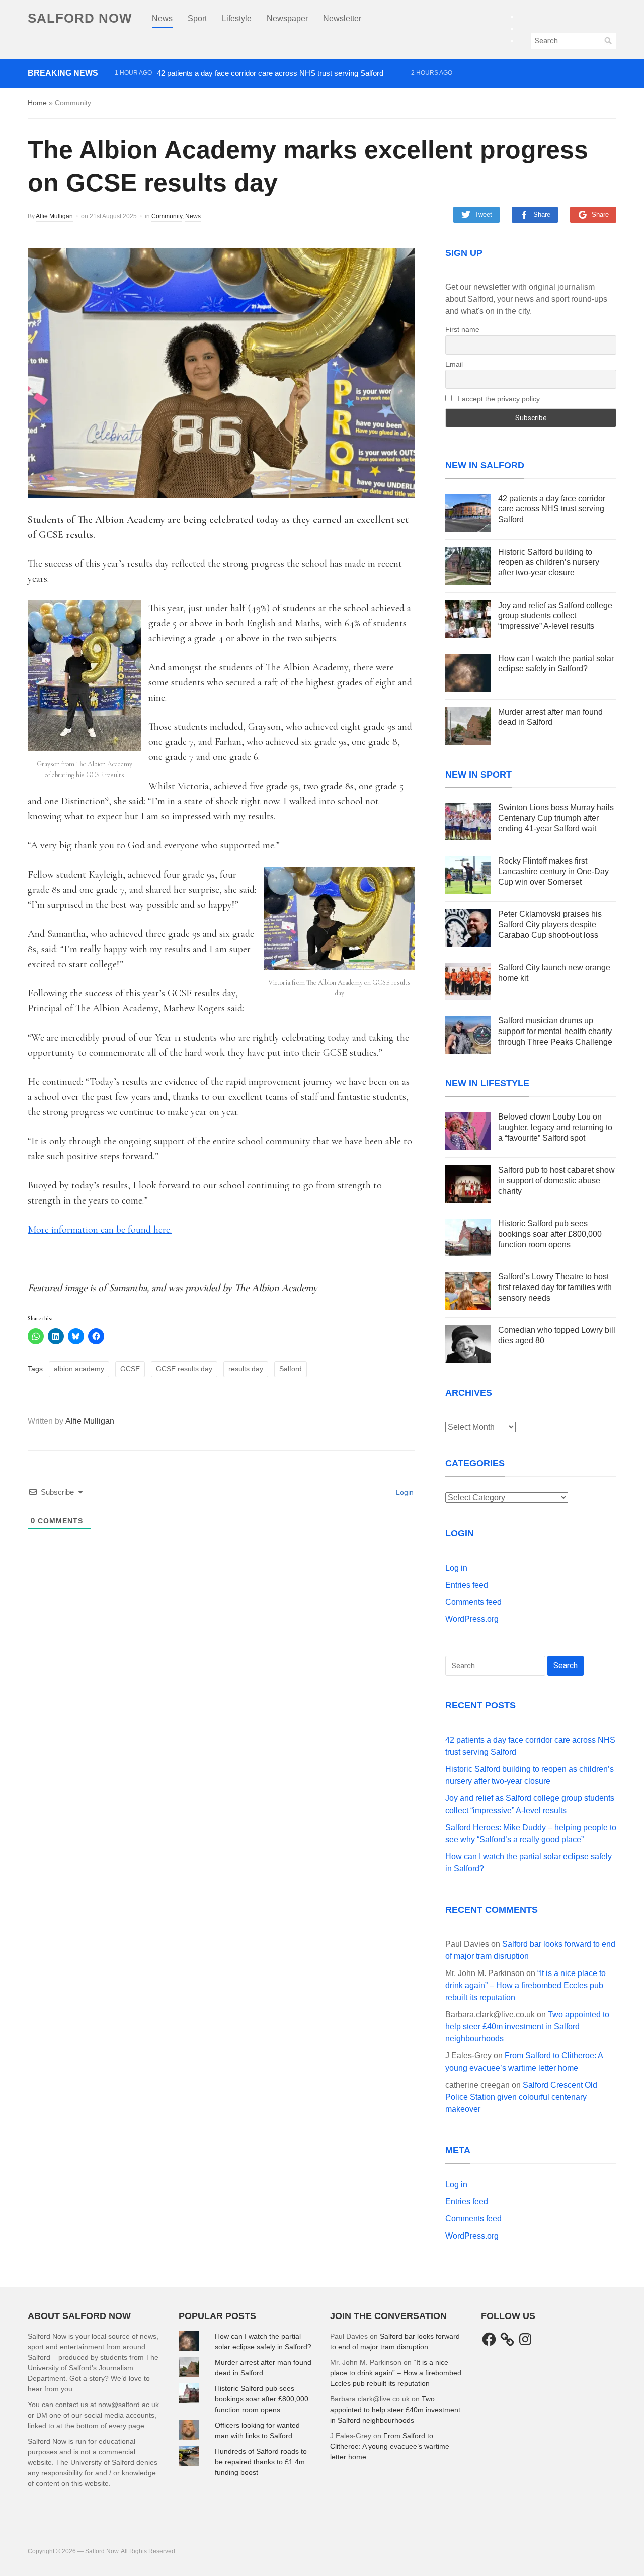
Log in (456, 1568)
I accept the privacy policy (498, 399)
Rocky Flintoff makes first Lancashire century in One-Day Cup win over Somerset (553, 871)
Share (542, 214)
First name (462, 329)
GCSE (130, 1369)
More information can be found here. (100, 1230)
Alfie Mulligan (54, 216)
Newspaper (287, 18)
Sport (197, 18)
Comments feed (473, 1602)
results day (246, 1369)
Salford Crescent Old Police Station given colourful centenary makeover (521, 2097)
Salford (291, 1369)
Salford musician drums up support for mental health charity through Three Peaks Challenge (555, 1031)
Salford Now (80, 18)
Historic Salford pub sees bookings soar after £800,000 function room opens (550, 1234)
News (162, 18)
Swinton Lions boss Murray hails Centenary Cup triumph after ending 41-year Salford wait (556, 818)
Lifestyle (237, 18)
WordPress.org (472, 1619)
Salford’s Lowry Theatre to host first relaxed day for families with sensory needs (555, 1287)
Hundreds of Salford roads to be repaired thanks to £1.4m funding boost (261, 2462)
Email (454, 364)
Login (404, 1492)
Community (167, 216)
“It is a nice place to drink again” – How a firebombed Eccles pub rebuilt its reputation (526, 1985)
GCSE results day (184, 1369)
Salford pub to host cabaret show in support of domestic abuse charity (556, 1181)
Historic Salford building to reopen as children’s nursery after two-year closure (242, 91)
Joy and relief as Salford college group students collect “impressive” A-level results (250, 108)
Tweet (484, 214)
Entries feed (467, 1585)
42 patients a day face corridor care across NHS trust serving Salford (270, 73)
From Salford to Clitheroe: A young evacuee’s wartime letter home (390, 2446)
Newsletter (342, 18)
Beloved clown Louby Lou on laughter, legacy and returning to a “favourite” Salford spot (555, 1127)
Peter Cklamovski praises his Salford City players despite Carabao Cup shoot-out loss (550, 925)
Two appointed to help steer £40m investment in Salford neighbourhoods (527, 2027)
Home (37, 103)
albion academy (79, 1369)
